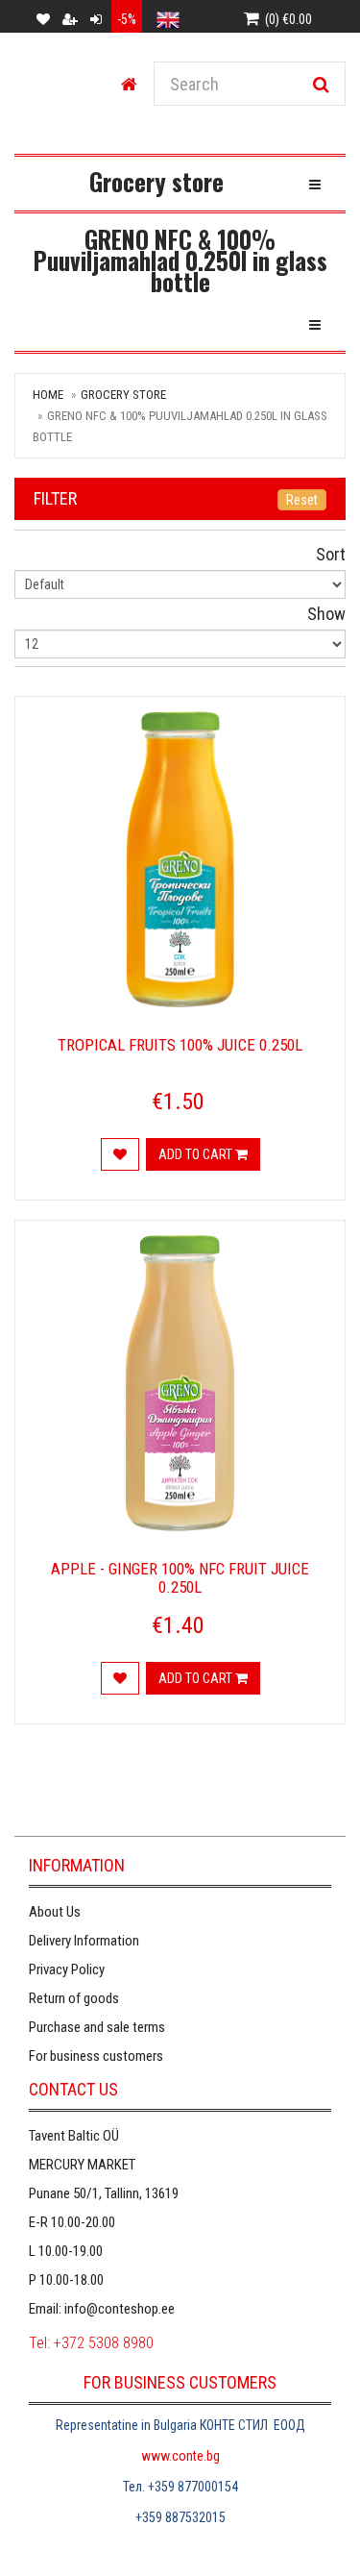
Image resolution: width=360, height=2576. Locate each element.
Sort (331, 554)
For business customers (96, 2056)
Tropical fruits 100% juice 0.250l (180, 1045)
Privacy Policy (67, 1969)
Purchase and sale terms (97, 2027)
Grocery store (123, 395)
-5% (127, 19)
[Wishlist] (120, 1154)
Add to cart (197, 1154)
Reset (302, 500)
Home (48, 395)
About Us (55, 1912)
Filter (55, 498)
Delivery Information (84, 1941)
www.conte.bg (180, 2456)
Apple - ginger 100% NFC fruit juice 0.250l (180, 1578)
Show (326, 614)
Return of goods (74, 1998)
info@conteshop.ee (120, 2309)
